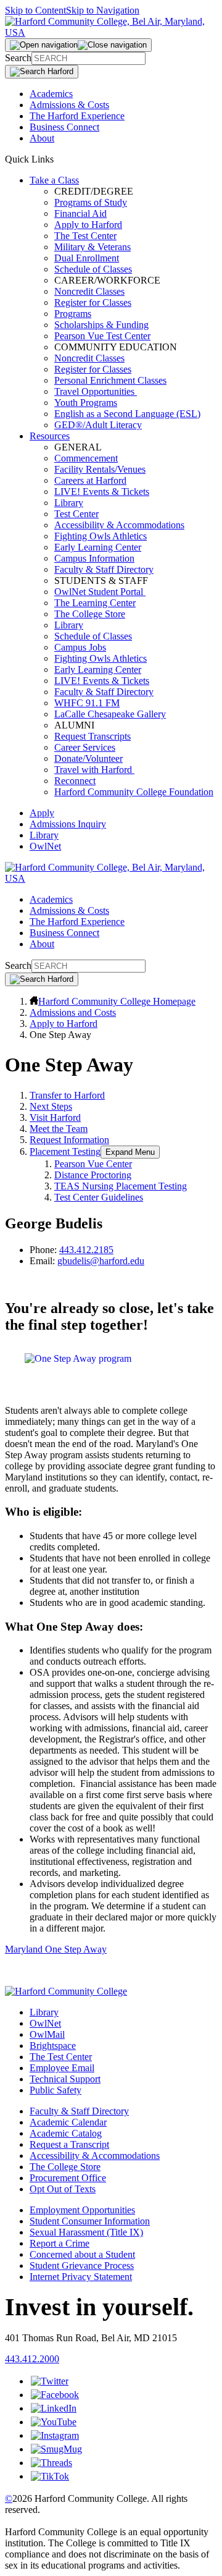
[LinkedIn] (54, 2408)
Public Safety (55, 2090)
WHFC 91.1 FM (87, 703)
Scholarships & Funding (101, 325)
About (42, 138)
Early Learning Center (98, 547)
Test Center (76, 514)
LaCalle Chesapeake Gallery (110, 714)
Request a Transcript (69, 2144)
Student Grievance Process (82, 2266)
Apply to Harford (88, 225)
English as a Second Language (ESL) (127, 414)
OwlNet (45, 846)
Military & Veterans (92, 247)
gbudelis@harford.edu (101, 1261)
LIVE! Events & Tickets (102, 492)
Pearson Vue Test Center (102, 336)
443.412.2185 (86, 1250)
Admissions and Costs (73, 1012)
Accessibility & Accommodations (119, 525)
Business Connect (64, 127)
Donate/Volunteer (88, 758)
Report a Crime (60, 2243)
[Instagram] (55, 2435)
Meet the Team (59, 1129)
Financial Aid (80, 213)
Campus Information (94, 558)
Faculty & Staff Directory (104, 569)
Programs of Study (91, 202)
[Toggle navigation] (78, 45)
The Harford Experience (77, 116)
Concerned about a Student (82, 2254)
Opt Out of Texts (63, 2189)
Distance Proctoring (93, 1175)
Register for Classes (93, 302)
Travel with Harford (94, 770)
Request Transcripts (92, 736)
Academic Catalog (66, 2133)
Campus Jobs (80, 647)
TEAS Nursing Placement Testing (121, 1186)
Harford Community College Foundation (134, 792)
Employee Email (62, 2068)
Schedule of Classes (93, 269)
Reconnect (75, 781)
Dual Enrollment (87, 258)
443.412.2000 (32, 2359)
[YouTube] (54, 2422)
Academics (51, 94)
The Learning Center (95, 603)
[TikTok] (50, 2476)
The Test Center (85, 236)
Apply (42, 813)
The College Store (90, 614)
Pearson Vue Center (93, 1164)
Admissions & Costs (69, 105)
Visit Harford (55, 1117)
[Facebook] (55, 2395)
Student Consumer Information (90, 2221)
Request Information (69, 1140)
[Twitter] (50, 2381)
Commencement (86, 458)
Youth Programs (86, 403)
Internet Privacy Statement (81, 2277)
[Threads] (51, 2463)
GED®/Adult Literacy (98, 425)
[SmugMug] (56, 2449)
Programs (73, 314)
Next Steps (51, 1106)
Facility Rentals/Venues (100, 469)
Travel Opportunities (96, 391)
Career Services (85, 747)
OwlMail (47, 2034)
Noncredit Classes (89, 291)
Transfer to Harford (67, 1095)
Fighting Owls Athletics (101, 536)
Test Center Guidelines (99, 1197)
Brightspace (53, 2046)
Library (69, 503)
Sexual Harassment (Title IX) (86, 2232)
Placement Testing (65, 1151)
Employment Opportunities (82, 2210)
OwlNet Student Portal (100, 592)
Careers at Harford (90, 480)
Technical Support (65, 2079)
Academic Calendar (68, 2122)
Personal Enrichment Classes (110, 380)
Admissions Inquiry (68, 824)
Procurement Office (68, 2178)
